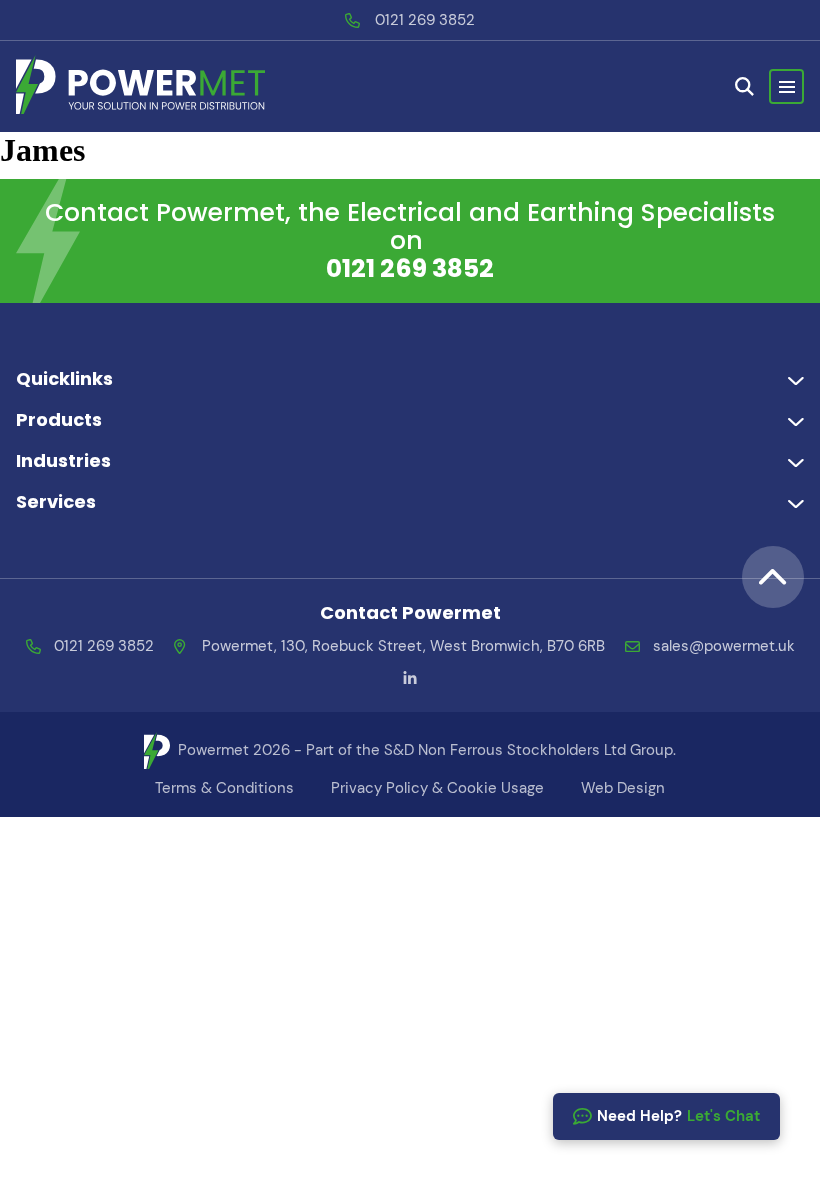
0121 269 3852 (425, 20)
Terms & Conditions (224, 788)
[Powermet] (140, 86)
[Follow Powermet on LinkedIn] (410, 679)
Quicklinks (64, 378)
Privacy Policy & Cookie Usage (437, 788)
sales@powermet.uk (724, 646)
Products (59, 419)
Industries (63, 460)
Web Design (623, 788)
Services (56, 501)
